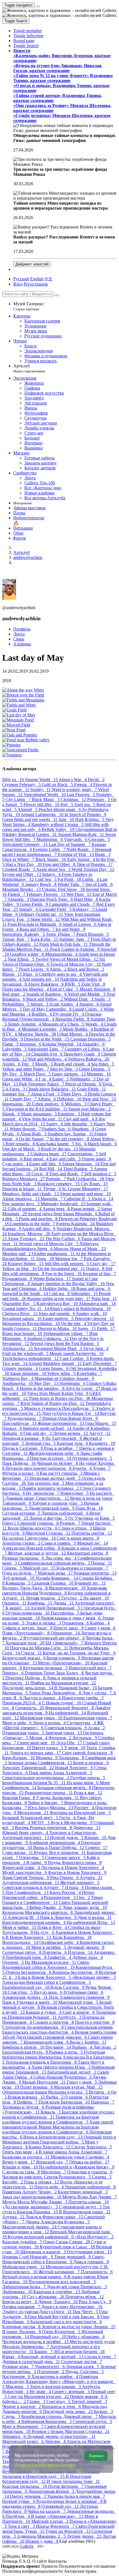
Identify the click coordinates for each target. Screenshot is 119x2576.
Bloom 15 (13, 974)
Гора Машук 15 (101, 1423)
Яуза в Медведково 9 (72, 1823)
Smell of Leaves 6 (80, 924)
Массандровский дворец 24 (30, 2227)
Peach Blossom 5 (93, 934)
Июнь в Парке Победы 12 (59, 1848)
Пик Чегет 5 (86, 2312)
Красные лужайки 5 (23, 2242)
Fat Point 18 (70, 879)
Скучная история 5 (22, 1513)
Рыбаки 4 (83, 2047)
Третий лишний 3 (89, 2401)
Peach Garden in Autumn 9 (75, 949)
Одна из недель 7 (20, 1573)
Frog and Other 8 (60, 864)
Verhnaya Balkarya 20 (88, 1059)
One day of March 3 (22, 1149)
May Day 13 (47, 1383)
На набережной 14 (68, 1713)
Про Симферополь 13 (28, 1892)
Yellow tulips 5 (62, 1373)
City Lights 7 (19, 799)
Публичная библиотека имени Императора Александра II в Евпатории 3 (59, 2057)
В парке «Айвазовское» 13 (58, 2516)
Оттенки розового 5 (92, 1458)
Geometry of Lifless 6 (86, 1049)
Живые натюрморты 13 (61, 1423)
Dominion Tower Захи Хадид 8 (55, 1673)
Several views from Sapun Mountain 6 (63, 1214)
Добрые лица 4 (87, 1957)
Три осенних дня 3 (46, 1483)
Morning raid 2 (17, 1254)
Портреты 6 (55, 1952)
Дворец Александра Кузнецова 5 (58, 2222)
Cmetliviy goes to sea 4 (61, 974)
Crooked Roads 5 (19, 869)
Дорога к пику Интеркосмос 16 (72, 2307)
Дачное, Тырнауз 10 (58, 2302)
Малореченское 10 (68, 1588)
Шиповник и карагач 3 (44, 2252)
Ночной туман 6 (19, 2501)
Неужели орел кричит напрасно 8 (39, 1468)
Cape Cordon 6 (75, 1358)
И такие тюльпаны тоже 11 (73, 2481)
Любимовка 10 (18, 2292)
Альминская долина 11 (25, 1997)
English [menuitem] (37, 279)
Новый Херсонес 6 (75, 1768)
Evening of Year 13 (76, 854)
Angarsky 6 (93, 1044)
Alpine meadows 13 (21, 1199)
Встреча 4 (100, 2092)
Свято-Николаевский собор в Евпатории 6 (53, 2259)
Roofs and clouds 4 (73, 1064)
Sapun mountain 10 (29, 1373)
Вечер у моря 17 (19, 2162)
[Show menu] (38, 6)
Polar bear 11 (104, 1299)
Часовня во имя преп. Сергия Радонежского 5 (47, 2177)
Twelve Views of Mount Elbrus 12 (67, 959)
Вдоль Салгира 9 (68, 1987)
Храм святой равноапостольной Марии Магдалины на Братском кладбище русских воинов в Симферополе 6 (58, 2127)
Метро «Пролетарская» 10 (64, 1663)
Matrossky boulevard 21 (64, 1204)
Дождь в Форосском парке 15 (55, 2217)
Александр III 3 (24, 1917)
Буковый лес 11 (90, 1583)
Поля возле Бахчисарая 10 (65, 2102)
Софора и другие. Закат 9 (28, 1628)
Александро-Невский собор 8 (32, 1548)
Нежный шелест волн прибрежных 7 (57, 852)
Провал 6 (13, 1428)
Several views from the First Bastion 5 (65, 1343)
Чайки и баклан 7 (46, 1803)
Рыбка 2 (55, 2097)
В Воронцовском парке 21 (85, 2212)
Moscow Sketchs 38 (38, 1034)
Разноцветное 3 (60, 1897)
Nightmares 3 (83, 1079)
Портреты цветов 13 (92, 1533)
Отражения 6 (76, 1623)
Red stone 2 (14, 994)
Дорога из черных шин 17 (36, 1753)
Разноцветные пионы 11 (49, 1793)
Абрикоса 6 (15, 2436)
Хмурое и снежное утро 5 (58, 1503)
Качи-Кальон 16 (19, 1758)
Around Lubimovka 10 (43, 814)
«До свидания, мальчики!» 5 (31, 2207)
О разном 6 (77, 2097)
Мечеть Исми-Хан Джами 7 (90, 2197)
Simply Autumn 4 (25, 1024)
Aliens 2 (59, 969)
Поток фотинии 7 (66, 2486)
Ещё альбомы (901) (77, 2541)
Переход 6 (13, 1673)
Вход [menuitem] (18, 284)
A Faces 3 (16, 1089)
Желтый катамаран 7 (60, 2272)
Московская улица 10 (42, 1718)
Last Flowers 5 (81, 794)
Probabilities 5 (16, 1004)
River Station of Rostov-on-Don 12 (53, 1403)
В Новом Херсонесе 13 (29, 1937)
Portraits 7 (56, 1179)
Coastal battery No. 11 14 (26, 1309)
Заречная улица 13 (64, 1733)
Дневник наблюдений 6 (65, 1513)
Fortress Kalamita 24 (76, 1224)
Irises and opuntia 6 (57, 1314)
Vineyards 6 (76, 839)
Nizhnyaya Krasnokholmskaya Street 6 (50, 1246)
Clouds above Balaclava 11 (51, 1089)
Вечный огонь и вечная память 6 (35, 2277)
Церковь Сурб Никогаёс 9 (28, 2257)
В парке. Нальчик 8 (22, 2332)
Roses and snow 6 (93, 1289)
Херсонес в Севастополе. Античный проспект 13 (50, 1835)
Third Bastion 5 (78, 1169)
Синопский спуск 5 (92, 2421)
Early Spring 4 (82, 859)
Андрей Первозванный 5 (56, 1608)
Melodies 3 (76, 1104)
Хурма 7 (102, 1468)
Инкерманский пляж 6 (47, 2042)
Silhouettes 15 (85, 1294)
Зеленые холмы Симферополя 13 (40, 1763)
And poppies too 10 (41, 979)
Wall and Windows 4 (48, 1059)
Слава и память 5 (59, 1543)
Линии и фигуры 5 (49, 1518)
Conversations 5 (83, 1154)
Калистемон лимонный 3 (83, 2192)
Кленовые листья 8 (22, 2327)
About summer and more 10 (85, 1194)
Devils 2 (96, 780)
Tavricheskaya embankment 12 (31, 1358)
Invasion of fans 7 (99, 1274)
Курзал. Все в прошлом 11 (60, 1852)
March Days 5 (38, 1074)
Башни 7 (44, 2352)
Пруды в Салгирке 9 (23, 1448)
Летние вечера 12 (71, 1433)
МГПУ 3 (41, 1823)
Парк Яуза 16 (89, 1508)
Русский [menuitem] (21, 279)
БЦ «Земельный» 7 (65, 1643)
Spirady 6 (29, 909)
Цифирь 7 (28, 2102)
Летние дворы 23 (85, 2536)
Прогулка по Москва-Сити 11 (40, 1648)
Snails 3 (102, 999)
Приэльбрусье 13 (20, 1423)
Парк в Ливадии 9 (59, 1917)
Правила (50, 2566)
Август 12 (100, 1433)
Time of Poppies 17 (95, 864)
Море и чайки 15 (20, 1927)
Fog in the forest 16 (64, 1274)
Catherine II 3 (77, 1199)
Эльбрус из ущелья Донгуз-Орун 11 (37, 2312)
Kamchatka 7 (89, 1373)
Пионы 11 (102, 1563)
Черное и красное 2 (22, 2406)
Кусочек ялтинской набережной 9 (41, 2237)
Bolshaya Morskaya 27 (24, 1179)
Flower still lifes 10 (42, 804)
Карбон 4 (100, 1623)
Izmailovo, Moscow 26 (30, 1234)
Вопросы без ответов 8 (76, 1972)
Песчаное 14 (59, 2047)
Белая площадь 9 (64, 1658)
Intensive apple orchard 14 (48, 1428)
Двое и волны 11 (95, 1917)
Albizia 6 (47, 1099)
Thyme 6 (52, 1189)
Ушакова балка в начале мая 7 (76, 2496)
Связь (19, 639)
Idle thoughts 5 (79, 1124)
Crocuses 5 (99, 839)
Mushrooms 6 (50, 839)
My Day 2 (13, 1074)
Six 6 (82, 1144)
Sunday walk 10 (91, 1314)
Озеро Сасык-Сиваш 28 (67, 2242)
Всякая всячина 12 (27, 2097)
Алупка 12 (14, 2217)
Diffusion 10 (70, 1099)
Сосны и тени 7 (100, 2357)
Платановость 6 (97, 2272)
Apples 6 (12, 1064)
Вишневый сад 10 (49, 2337)
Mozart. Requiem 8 (97, 989)
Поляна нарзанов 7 (22, 2307)
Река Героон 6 (65, 1877)
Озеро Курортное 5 (62, 2332)
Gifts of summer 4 (25, 1209)
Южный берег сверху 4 (26, 1833)
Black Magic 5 (46, 799)
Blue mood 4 (37, 1159)
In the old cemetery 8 (70, 1139)
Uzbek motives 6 (48, 1104)
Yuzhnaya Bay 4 (18, 1378)
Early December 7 (100, 1363)
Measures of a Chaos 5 (64, 1024)
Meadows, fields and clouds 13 (31, 1194)
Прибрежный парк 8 (27, 1957)
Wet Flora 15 (79, 894)
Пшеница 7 (103, 2102)
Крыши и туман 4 (44, 2012)
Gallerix (27, 2546)
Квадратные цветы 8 (88, 1553)
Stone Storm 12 (46, 919)
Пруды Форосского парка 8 (75, 1862)
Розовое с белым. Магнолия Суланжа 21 (71, 2431)
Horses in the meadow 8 (43, 1388)
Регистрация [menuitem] (36, 284)
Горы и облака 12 (42, 2182)
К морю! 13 (18, 1608)
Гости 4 (68, 1818)
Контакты (57, 2561)
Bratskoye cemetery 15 (59, 1184)
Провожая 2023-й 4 (22, 1703)
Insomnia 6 (31, 1044)
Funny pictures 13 (69, 1074)
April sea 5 (85, 804)
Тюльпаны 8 (72, 1758)
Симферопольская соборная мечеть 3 (55, 1563)
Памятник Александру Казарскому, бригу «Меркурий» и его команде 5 (59, 2382)
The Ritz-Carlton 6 (63, 1239)
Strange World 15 (42, 780)
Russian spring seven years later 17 (59, 1299)
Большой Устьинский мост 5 (31, 1818)
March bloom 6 (102, 1144)
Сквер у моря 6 (100, 1628)
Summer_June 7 (75, 939)
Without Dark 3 (79, 999)
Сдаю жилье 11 (18, 1852)
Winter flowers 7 (26, 1129)
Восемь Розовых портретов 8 (44, 1828)
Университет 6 (50, 2367)
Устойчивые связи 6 (83, 1992)
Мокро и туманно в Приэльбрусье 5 (60, 1408)
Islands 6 (12, 1114)
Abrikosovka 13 (18, 1348)
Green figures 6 (54, 1368)
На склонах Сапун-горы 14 (29, 1538)
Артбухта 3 (70, 2017)
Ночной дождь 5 (67, 1838)
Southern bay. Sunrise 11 (71, 1134)
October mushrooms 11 (54, 1254)
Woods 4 (95, 1024)
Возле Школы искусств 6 (33, 1528)
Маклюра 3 (18, 2386)
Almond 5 (28, 809)
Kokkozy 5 (84, 909)
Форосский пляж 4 (22, 1867)
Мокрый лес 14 (92, 1543)
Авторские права (80, 2571)
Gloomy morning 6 (21, 1368)
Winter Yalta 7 (72, 884)
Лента (19, 634)
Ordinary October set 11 (42, 914)
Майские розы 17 (56, 1573)
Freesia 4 (84, 785)
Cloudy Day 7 (24, 1099)
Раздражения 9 (18, 1279)
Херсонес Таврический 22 (29, 1768)
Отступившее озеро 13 (89, 2252)
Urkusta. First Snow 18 (64, 889)
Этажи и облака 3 (44, 1623)
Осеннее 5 (14, 1962)
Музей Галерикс (29, 306)
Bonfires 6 (42, 1014)
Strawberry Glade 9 (82, 1054)
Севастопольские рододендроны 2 (36, 1778)
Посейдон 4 (18, 2516)
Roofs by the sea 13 (60, 1149)
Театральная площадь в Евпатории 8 (42, 2062)
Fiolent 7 (17, 894)
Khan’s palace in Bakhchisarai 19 (80, 1309)
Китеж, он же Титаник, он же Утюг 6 (79, 1653)
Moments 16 (99, 1074)
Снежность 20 (30, 1708)
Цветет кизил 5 (48, 1748)
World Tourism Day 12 (93, 869)
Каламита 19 (102, 1443)
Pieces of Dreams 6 (84, 1084)
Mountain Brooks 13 (22, 889)
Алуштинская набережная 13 (31, 1882)
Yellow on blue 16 (20, 1269)
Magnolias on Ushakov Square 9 (64, 1378)
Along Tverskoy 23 (26, 1239)
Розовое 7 (71, 1523)
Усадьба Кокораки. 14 (57, 1578)
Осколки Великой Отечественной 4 (52, 1017)
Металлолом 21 (33, 1813)
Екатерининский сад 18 (26, 1987)
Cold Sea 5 (46, 879)
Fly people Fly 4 (69, 1014)
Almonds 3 (19, 899)
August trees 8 (57, 1209)
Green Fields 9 (34, 904)
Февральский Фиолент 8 (70, 1708)
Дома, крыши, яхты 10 (85, 1907)
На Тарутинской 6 (64, 1438)
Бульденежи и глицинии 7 (82, 1568)
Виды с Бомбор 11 (88, 2042)
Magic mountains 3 (39, 1114)
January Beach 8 (41, 884)
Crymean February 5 (22, 785)
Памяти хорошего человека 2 (51, 1488)
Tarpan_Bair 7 (16, 939)
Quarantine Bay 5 (19, 1304)
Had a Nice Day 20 (24, 864)
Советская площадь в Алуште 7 (34, 1887)
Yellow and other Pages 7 (26, 1069)
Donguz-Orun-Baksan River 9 (70, 1418)
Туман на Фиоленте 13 (68, 2531)
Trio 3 (28, 1064)
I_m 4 (46, 1079)
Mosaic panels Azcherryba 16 (77, 1353)
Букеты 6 (83, 1468)
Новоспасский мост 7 (90, 1668)
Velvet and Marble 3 (87, 994)
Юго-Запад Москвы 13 (51, 1808)
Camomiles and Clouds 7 (73, 904)
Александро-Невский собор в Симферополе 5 (47, 1982)
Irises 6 (31, 974)
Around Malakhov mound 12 (55, 1363)
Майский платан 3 (50, 2521)
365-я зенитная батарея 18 (79, 2352)
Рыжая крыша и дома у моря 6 (71, 1618)
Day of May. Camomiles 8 (48, 1009)
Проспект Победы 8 (26, 1678)
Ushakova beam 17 (49, 1154)
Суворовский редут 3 (81, 2207)
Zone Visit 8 (93, 984)
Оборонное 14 (66, 1633)
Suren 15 (87, 1328)
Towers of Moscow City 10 (76, 964)
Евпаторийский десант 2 (72, 2072)
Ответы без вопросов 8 (29, 1972)
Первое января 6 (87, 2396)
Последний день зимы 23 (68, 2411)
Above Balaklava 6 (46, 984)
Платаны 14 (81, 1952)
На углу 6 (45, 1932)
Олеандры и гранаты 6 (90, 2172)
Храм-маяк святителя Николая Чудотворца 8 (55, 1590)
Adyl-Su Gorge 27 (83, 1388)
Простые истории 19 (51, 1458)
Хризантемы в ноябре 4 (55, 2377)
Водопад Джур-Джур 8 (25, 1588)
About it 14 (102, 1199)
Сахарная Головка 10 (53, 1583)
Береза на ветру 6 (20, 2302)
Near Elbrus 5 (22, 959)
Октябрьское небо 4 (59, 1942)
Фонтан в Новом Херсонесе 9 (77, 1872)
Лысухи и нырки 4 (42, 1698)
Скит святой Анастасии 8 (87, 1753)
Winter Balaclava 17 (53, 1279)
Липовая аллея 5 (83, 2367)
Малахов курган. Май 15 (78, 2087)
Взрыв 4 (12, 2357)
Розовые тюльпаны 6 (24, 1558)
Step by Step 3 (64, 1069)
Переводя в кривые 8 (24, 1438)
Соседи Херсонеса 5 (92, 2147)
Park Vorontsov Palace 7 (42, 1084)
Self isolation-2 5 (100, 1174)
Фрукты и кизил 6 (21, 1473)
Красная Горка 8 (19, 1798)
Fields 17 (106, 1328)
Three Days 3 (74, 1094)
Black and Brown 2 (86, 969)
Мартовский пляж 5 (79, 2002)
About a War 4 (73, 780)
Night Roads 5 (81, 849)
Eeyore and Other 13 (22, 874)
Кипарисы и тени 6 (62, 2406)
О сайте (40, 2561)
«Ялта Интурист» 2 (94, 2237)
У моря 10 (75, 1748)
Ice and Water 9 (70, 929)
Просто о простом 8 (95, 2022)
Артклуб (29, 368)
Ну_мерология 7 (43, 1493)
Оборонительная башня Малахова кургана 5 (46, 2092)
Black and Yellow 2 (45, 999)
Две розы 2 (105, 2047)
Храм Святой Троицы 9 (26, 1877)
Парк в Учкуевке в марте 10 (30, 2002)
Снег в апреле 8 (79, 2012)
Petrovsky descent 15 (94, 1318)
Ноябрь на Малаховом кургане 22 (63, 1683)
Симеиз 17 (96, 1848)
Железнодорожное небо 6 (54, 1453)
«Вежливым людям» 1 (94, 1977)
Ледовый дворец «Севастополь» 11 (61, 2436)
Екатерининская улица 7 (88, 1718)
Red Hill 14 (51, 1169)
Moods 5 (45, 1064)
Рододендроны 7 (25, 1418)
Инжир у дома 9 (42, 2541)
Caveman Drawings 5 (90, 1039)
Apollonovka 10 (18, 1383)
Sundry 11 (41, 789)
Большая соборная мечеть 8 (65, 1788)
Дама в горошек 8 (91, 2262)
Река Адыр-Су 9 (95, 2302)
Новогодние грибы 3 (83, 1698)
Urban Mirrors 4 (73, 1034)
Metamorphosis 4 (62, 954)
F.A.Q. (26, 2561)
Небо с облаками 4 (86, 2337)
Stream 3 (40, 1004)
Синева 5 (102, 2177)
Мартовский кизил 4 (23, 2441)
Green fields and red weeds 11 (30, 819)
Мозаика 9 (47, 1758)
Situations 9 (83, 1129)
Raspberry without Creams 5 (58, 824)
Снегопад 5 (59, 2401)
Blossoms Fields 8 (73, 1019)
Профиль (22, 629)
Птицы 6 (75, 1887)
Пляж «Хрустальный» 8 (26, 1633)
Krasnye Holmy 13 (26, 1264)
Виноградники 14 (21, 1942)
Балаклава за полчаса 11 (26, 2157)
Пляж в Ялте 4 (53, 1927)
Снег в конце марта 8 (78, 1538)
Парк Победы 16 (20, 1463)
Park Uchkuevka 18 (86, 1179)
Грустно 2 (72, 1598)
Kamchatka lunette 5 (56, 1144)
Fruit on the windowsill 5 (26, 1353)
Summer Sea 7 (16, 1094)
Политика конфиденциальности (33, 2571)
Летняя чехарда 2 (44, 1598)
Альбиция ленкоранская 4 (55, 1843)
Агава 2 (96, 1728)
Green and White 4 (20, 1079)
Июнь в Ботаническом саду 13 (53, 2137)
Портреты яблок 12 (85, 2297)
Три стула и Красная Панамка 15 (56, 2209)
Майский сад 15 (40, 1568)
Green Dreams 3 (94, 1069)
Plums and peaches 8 (39, 1219)
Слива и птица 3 (76, 1528)
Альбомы (22, 644)
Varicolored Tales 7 (46, 1049)
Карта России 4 (66, 1892)
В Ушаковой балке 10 (76, 1688)
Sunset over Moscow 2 (90, 1109)
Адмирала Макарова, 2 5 (42, 2536)
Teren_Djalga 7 (61, 934)
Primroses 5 (99, 799)
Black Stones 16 (51, 859)
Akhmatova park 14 (97, 1304)
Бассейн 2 (13, 2182)
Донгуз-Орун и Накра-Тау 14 (71, 1413)
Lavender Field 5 (56, 909)
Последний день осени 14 (28, 1688)
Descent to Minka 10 (58, 1328)
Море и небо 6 (17, 1723)
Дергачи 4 (56, 2441)
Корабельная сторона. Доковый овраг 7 (60, 2416)
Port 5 (67, 804)
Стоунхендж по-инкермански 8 (33, 2027)
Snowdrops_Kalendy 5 (24, 934)
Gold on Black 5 (58, 785)
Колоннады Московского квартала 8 (38, 1912)
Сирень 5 (13, 1568)
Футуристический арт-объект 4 (54, 1638)
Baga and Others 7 (38, 929)
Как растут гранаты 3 (62, 1473)
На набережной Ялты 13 (91, 1922)
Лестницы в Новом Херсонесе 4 (73, 1867)
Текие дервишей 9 (73, 2257)
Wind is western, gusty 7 (75, 789)
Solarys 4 (52, 874)
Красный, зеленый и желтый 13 (53, 2357)
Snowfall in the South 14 (26, 1294)
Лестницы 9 (85, 1738)
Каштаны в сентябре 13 (57, 2292)
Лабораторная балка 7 (24, 2287)
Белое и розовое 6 (91, 1763)
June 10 (67, 819)
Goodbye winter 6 (28, 954)
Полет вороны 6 (37, 2087)
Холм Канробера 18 (72, 1937)
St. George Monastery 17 (85, 1189)
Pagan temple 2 (86, 1209)
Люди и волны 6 (50, 1723)
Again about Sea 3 (54, 869)
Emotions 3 (69, 1114)
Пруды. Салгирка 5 (85, 2372)
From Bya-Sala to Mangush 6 (35, 924)
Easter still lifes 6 (46, 1164)
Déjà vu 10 (14, 780)
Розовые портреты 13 (95, 1573)
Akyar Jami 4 (96, 1348)
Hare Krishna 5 (90, 819)
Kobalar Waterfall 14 (62, 1044)
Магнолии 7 (54, 2172)
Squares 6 (90, 1004)
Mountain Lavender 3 (42, 1029)
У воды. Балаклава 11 (58, 1798)
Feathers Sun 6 (57, 1129)
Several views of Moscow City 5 (49, 1244)
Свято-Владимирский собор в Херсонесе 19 (46, 1965)
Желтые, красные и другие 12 (37, 1553)
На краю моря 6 (83, 1783)
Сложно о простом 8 (54, 2022)
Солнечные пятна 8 (22, 1952)
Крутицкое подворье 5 (46, 1668)
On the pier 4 (74, 1323)
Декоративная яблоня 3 (52, 2491)
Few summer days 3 (21, 1204)
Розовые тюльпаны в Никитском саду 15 (51, 2474)
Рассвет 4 (85, 1808)
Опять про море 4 (20, 2152)
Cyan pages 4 (16, 1164)
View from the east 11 (43, 1119)
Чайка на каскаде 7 (47, 2511)
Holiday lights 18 (60, 1289)
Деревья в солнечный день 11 (32, 2362)
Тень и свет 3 (22, 2526)
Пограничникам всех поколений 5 (62, 2282)
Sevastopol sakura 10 (22, 1318)
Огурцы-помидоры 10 (28, 1613)
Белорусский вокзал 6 (24, 1658)
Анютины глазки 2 (22, 1543)
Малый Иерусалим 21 (44, 2082)
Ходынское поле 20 (25, 1643)
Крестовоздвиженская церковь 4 (34, 1922)
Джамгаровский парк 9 (52, 1508)
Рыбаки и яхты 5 (66, 2052)
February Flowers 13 (46, 894)
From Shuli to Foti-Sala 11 (64, 944)
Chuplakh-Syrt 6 (47, 1054)
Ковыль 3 (51, 2112)
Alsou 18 (45, 1259)
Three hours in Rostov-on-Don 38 (60, 1398)
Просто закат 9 (69, 1628)
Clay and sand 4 (79, 1119)
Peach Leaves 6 (34, 969)
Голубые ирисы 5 (88, 1778)
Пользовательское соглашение (87, 2566)
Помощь (11, 2561)
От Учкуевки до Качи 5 (92, 1518)
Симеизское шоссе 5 (66, 1857)
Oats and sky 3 (38, 1433)
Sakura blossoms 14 (81, 1164)
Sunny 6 (55, 1124)
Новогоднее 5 (75, 1493)
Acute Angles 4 (64, 1004)
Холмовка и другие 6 (24, 2107)
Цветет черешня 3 (29, 2496)
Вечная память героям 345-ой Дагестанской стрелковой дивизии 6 (59, 2035)
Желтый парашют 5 (80, 1882)
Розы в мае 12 (88, 1793)
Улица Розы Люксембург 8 (55, 1693)
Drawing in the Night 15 (47, 1039)
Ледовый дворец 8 (86, 1947)
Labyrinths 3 (15, 1049)
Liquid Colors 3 (88, 1009)
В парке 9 (37, 1862)
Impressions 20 (17, 1104)
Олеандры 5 (32, 1857)
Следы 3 (12, 2416)
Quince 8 (96, 1269)
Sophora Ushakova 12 (49, 1338)
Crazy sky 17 (103, 1264)
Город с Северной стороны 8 (31, 1523)
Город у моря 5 (82, 2082)
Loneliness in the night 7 (33, 1224)
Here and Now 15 (99, 1099)
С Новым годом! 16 (62, 1703)
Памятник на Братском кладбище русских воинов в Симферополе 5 (51, 2119)
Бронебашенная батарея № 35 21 (34, 1783)
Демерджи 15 (87, 1828)
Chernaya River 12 (20, 1314)
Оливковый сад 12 (61, 2506)
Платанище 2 (51, 2372)
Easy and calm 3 (66, 1159)
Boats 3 (103, 854)
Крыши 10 (96, 1838)
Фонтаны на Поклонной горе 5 (80, 1813)
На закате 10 (96, 1598)
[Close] (57, 295)
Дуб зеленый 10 (19, 1578)
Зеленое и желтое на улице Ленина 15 (78, 2327)
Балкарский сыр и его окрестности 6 (66, 2322)
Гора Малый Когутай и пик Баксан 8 (64, 2317)
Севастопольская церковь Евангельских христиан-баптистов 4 (58, 2030)
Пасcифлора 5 (65, 1613)
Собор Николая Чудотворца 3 (63, 2077)
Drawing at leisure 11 (23, 1189)
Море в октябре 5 (49, 1947)
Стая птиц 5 (21, 1992)
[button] (28, 31)
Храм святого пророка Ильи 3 (62, 2067)
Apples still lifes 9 (39, 1229)
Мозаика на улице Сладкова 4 (80, 2157)
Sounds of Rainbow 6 (47, 994)
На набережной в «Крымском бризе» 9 (77, 2167)
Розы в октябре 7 (62, 1448)
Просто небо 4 (50, 2187)
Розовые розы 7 (19, 2367)
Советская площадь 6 (66, 1728)
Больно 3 (103, 2411)
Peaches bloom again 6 (60, 809)
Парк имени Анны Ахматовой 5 (60, 1773)
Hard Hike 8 (86, 899)
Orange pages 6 (96, 1159)
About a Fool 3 (46, 1094)
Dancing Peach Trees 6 (52, 899)
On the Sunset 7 (34, 1139)
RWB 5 (73, 984)
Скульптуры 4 (82, 1723)
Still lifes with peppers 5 (67, 1264)
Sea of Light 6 (99, 884)
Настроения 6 (17, 2377)
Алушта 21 (91, 1877)
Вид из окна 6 (49, 1992)
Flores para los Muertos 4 (26, 989)
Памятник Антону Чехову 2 (30, 2192)
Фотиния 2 (60, 1738)
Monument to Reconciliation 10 (32, 1323)
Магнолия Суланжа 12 (49, 1533)
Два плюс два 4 (61, 1558)
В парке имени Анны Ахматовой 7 (73, 2152)
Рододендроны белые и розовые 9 (70, 2501)
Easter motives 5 (59, 1318)
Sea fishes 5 (103, 1064)
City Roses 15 (94, 1184)
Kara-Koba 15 (45, 939)
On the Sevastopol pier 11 (62, 1269)
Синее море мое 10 (37, 1743)
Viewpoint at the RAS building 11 (37, 1109)
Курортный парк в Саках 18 (68, 2247)
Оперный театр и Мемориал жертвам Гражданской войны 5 (59, 2139)
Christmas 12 (74, 799)
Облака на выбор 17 (89, 2162)
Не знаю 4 (41, 2391)
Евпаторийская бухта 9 (26, 2052)
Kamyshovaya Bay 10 (58, 1304)
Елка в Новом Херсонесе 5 (45, 1977)
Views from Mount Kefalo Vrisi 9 (58, 1393)
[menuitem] (48, 279)
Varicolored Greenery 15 (25, 844)
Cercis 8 (40, 1174)
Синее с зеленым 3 (71, 2391)
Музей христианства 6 (25, 1872)
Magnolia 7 (52, 1199)
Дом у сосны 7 (98, 1693)
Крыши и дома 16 (21, 2167)
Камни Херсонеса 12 (50, 2147)
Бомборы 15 (40, 1603)
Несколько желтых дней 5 (56, 1478)
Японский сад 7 (53, 2162)
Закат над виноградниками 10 (32, 2197)
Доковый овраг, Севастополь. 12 (38, 1498)
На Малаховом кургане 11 (51, 1962)
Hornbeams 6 (73, 1383)
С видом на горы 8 (22, 2172)
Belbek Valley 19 (59, 829)
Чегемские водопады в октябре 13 (36, 2342)
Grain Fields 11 (91, 1089)
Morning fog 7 (69, 1259)
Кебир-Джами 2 (46, 1907)
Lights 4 (91, 879)
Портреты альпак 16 (89, 2202)
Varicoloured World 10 (45, 794)
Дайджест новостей (32, 264)
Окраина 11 (15, 1603)
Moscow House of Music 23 (80, 1249)
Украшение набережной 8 (90, 2187)
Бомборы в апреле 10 (24, 2047)
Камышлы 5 (19, 1583)
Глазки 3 (37, 2401)
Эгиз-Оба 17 (70, 1743)
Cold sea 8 (60, 1294)
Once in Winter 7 (19, 859)
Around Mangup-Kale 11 (81, 834)
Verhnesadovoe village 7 (66, 1333)
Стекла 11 (32, 1653)
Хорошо (96, 2456)
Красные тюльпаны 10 (25, 2486)
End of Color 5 (65, 989)
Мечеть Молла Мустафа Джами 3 (35, 2202)
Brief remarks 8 (21, 1144)
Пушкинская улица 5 (24, 1733)
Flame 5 (11, 1044)
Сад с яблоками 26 (46, 2297)
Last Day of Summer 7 (70, 844)
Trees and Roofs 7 (67, 1174)
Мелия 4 (39, 1738)
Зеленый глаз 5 (41, 1443)
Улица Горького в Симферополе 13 (52, 1900)
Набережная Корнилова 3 (47, 2421)
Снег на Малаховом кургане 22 (39, 2396)
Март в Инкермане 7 (23, 2426)
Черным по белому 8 (58, 1463)
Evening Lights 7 (50, 849)
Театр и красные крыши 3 (56, 2386)
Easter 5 (61, 1079)
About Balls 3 (34, 1134)
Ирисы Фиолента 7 (56, 2526)
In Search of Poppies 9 (85, 814)
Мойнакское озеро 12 (24, 2267)
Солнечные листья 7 (82, 2362)
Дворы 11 (64, 1603)
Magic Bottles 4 (78, 1029)
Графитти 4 (60, 1957)
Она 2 (84, 1897)
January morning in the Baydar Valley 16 (68, 1284)
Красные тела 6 (73, 1443)
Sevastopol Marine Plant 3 (58, 1348)
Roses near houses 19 (23, 1333)
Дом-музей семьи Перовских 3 (77, 2287)
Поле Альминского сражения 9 (79, 1997)
